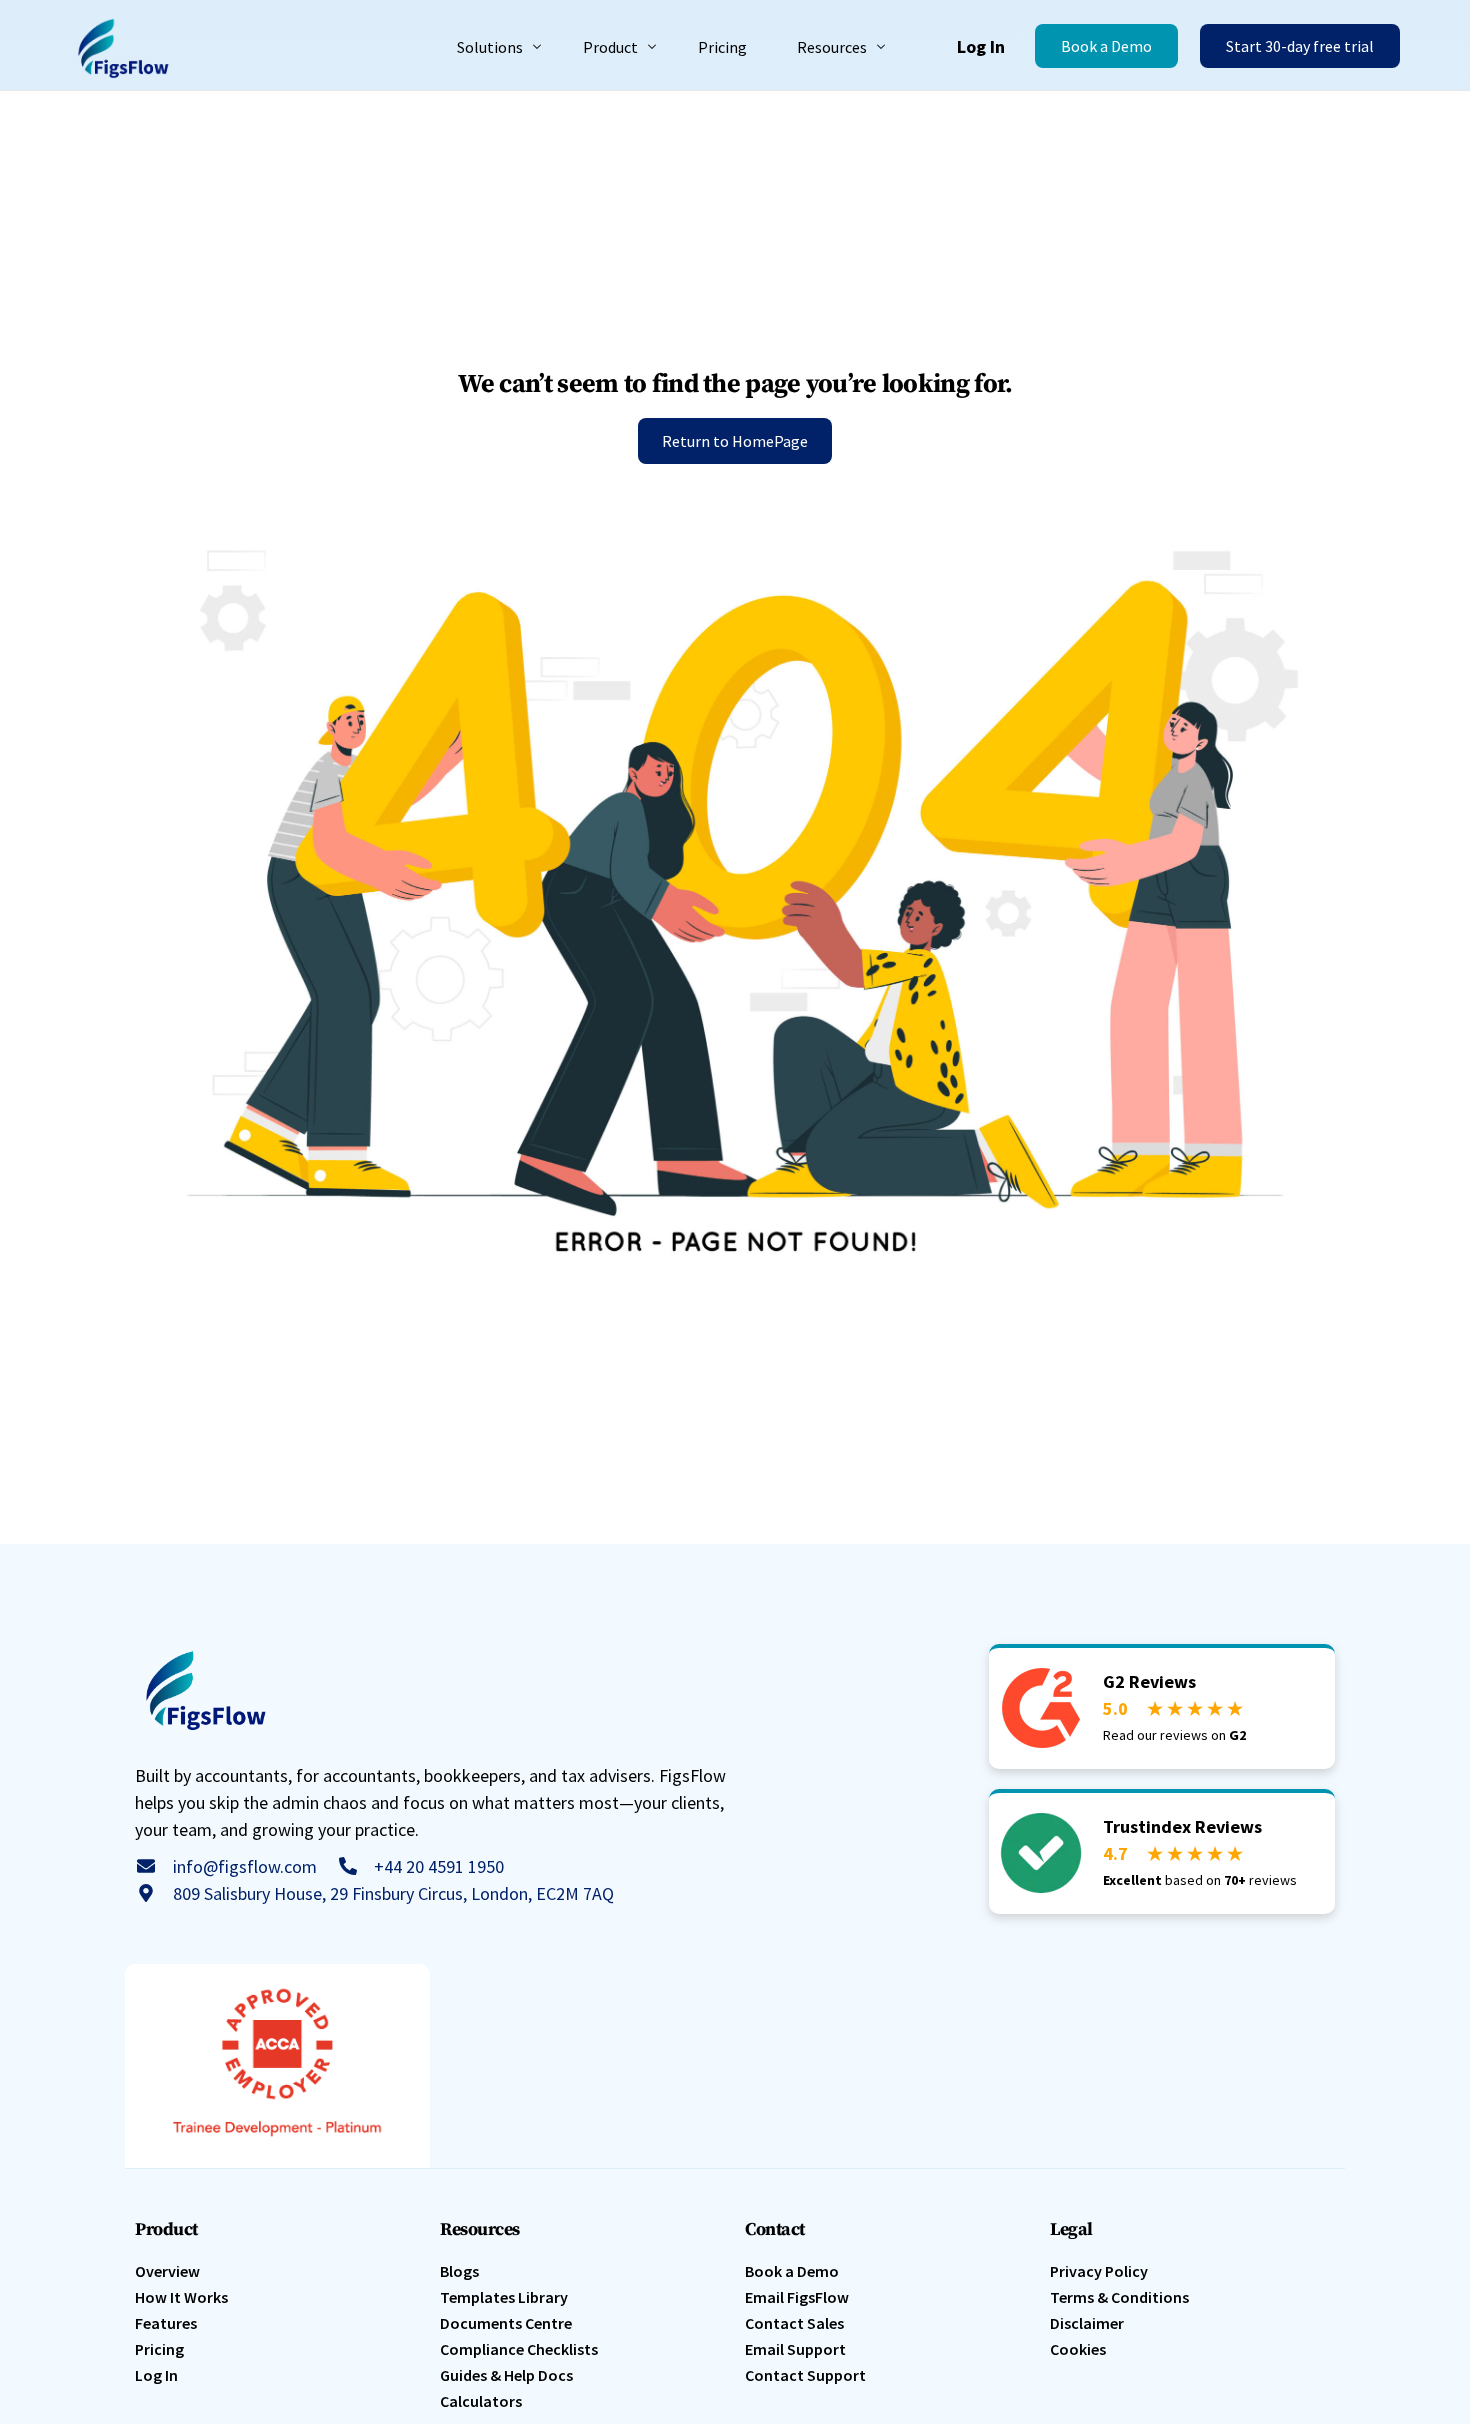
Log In (981, 46)
